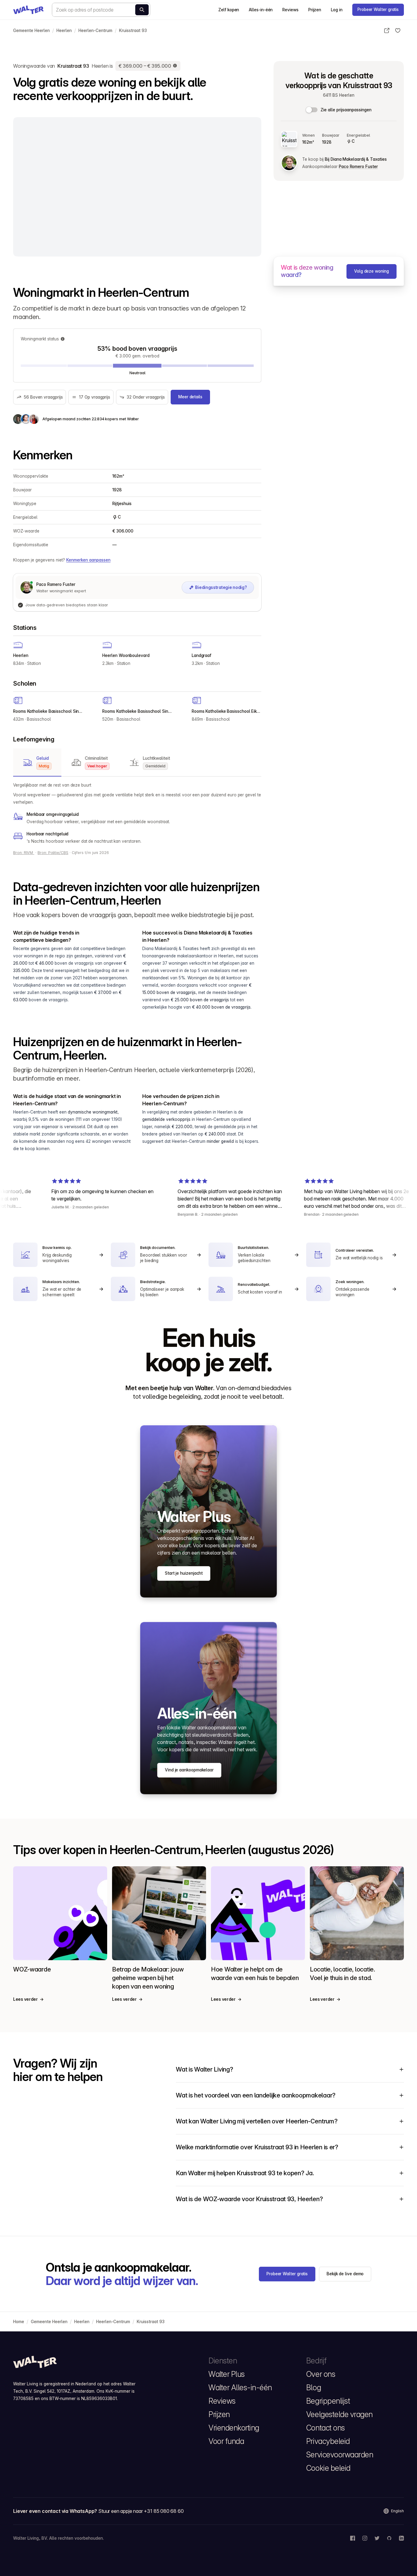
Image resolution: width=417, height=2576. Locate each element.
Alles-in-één (261, 10)
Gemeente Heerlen (31, 30)
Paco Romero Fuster (358, 167)
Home (19, 2322)
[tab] (37, 762)
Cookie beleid (328, 2468)
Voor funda (226, 2441)
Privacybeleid (328, 2441)
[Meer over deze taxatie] (175, 66)
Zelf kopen (229, 10)
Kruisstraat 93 (133, 30)
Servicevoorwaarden (340, 2455)
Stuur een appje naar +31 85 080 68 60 (141, 2511)
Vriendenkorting (234, 2428)
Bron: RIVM (24, 853)
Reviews (290, 10)
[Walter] (28, 10)
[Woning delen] (387, 30)
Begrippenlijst (328, 2401)
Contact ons (326, 2428)
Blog (314, 2388)
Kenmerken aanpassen (88, 560)
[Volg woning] (398, 30)
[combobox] (101, 10)
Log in (337, 10)
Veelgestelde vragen (339, 2414)
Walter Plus (227, 2374)
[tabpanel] (137, 813)
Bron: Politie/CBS (53, 853)
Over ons (321, 2374)
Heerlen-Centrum (95, 30)
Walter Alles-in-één (240, 2388)
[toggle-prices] (312, 110)
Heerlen (64, 30)
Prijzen (315, 10)
